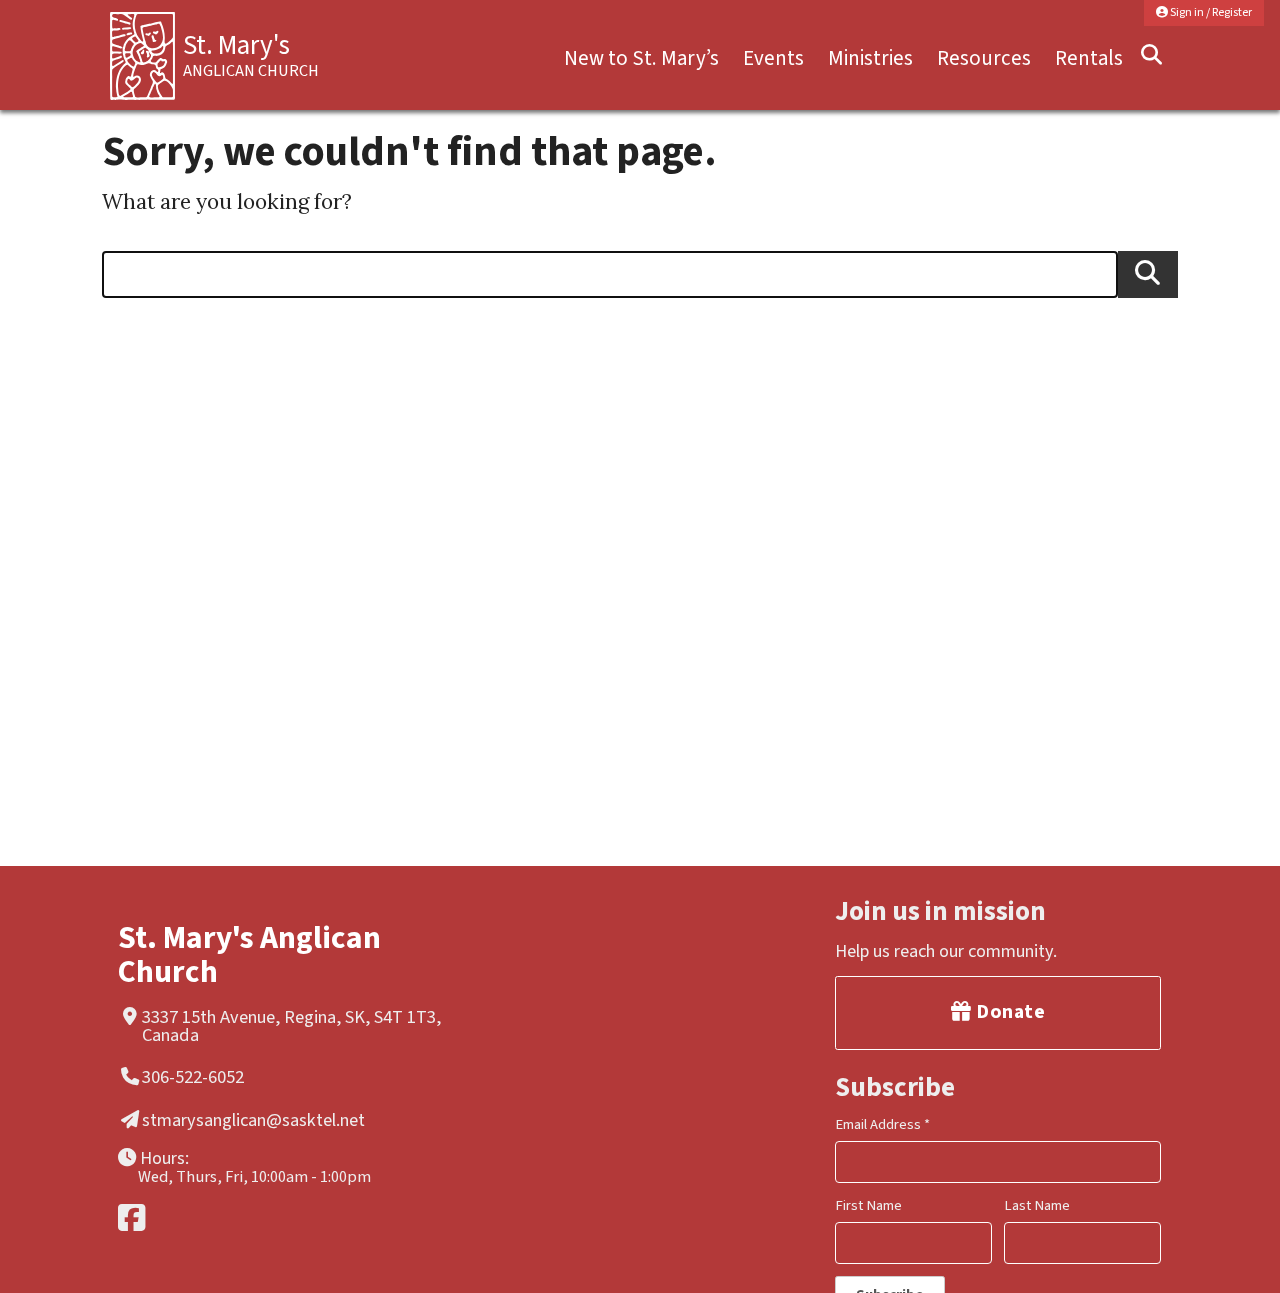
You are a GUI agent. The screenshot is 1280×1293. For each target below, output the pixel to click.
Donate (1009, 1012)
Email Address (882, 1124)
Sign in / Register (1210, 12)
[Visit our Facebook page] (286, 1217)
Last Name (1037, 1205)
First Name (868, 1205)
